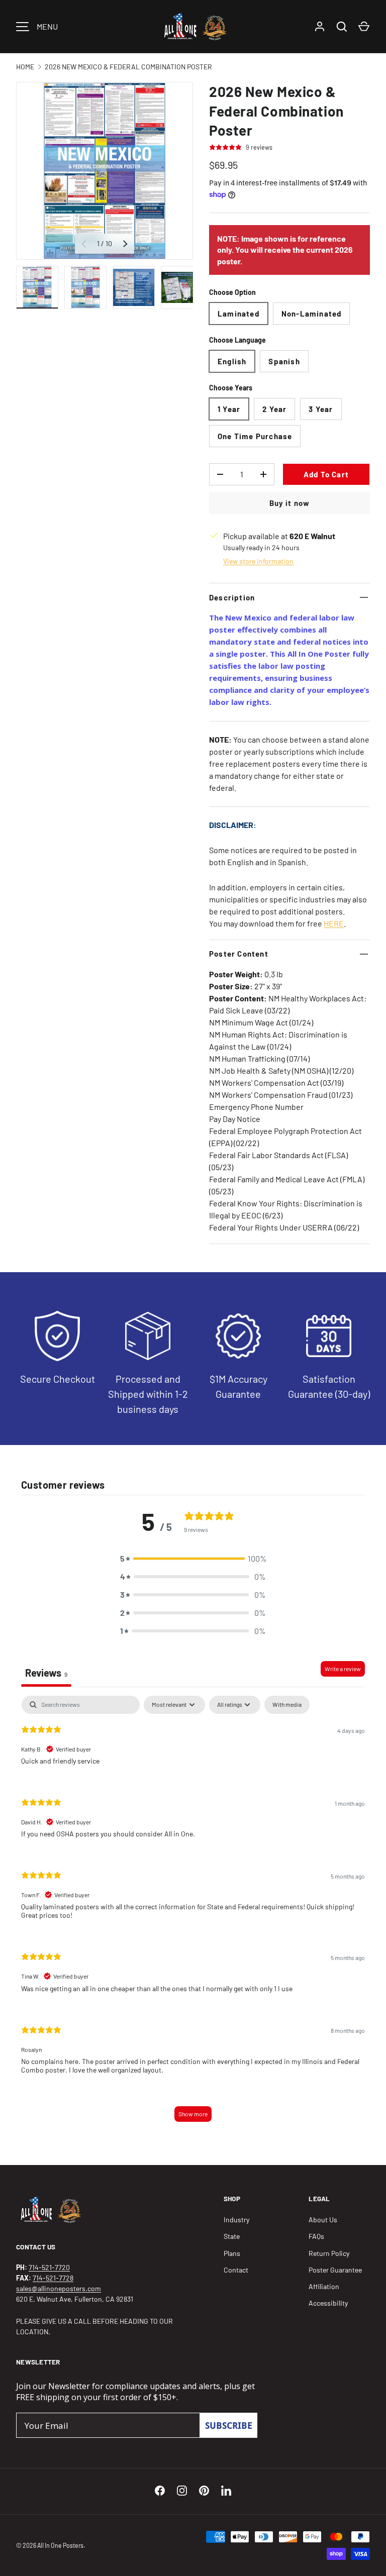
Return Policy (329, 2253)
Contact (236, 2270)
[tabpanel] (193, 1913)
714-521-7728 (53, 2278)
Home (25, 67)
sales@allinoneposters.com (59, 2288)
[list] (105, 171)
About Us (323, 2220)
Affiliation (324, 2286)
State (232, 2236)
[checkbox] (287, 1705)
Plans (232, 2253)
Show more (193, 2114)
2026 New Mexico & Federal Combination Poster (128, 67)
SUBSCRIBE (229, 2425)
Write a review (343, 1669)
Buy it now (290, 503)
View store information (258, 561)
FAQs (316, 2236)
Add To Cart (326, 474)
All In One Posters (60, 2545)
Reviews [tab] (46, 1673)
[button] (193, 1559)
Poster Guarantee (335, 2270)
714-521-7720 (49, 2267)
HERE (334, 923)
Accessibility (328, 2303)
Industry (236, 2220)
